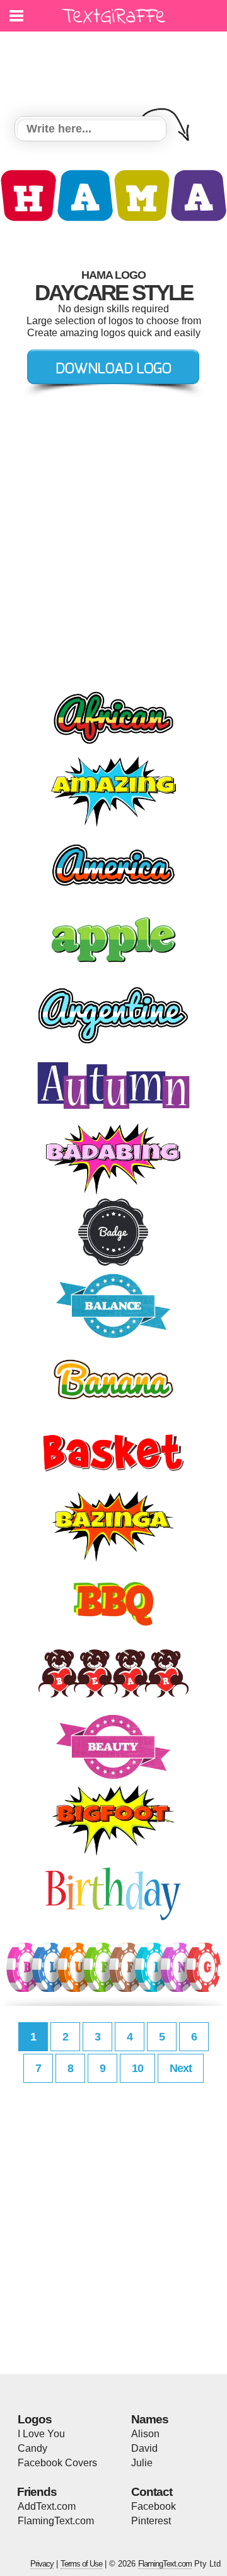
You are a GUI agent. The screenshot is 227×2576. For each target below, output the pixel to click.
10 (137, 2068)
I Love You (41, 2434)
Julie (142, 2463)
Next (181, 2068)
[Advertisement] (117, 66)
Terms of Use (81, 2564)
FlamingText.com (56, 2521)
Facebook (154, 2506)
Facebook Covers (57, 2463)
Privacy (42, 2564)
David (144, 2448)
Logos (35, 2419)
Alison (145, 2434)
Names (150, 2419)
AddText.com (47, 2506)
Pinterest (151, 2521)
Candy (32, 2448)
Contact (152, 2492)
